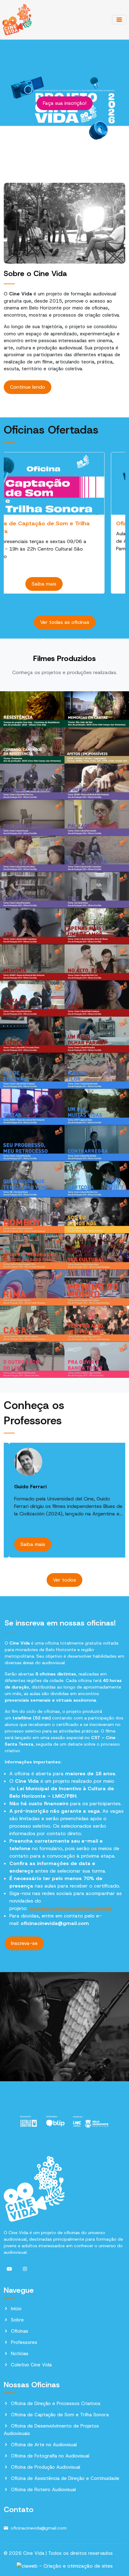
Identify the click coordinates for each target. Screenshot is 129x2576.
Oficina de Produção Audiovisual (46, 2467)
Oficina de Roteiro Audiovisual (43, 2490)
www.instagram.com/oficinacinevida (70, 1908)
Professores (24, 2342)
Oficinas (20, 2331)
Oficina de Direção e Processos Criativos (56, 2403)
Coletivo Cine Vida (31, 2365)
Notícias (20, 2354)
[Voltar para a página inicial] (17, 19)
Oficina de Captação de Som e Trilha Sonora (60, 2415)
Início (16, 2309)
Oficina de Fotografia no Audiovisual (50, 2456)
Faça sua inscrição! (65, 103)
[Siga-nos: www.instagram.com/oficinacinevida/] (25, 2269)
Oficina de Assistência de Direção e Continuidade (65, 2478)
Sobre (17, 2320)
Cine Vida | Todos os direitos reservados (68, 2553)
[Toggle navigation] (119, 20)
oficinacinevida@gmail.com (39, 2528)
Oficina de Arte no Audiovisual (44, 2445)
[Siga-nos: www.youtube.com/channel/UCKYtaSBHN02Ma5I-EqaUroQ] (9, 2269)
